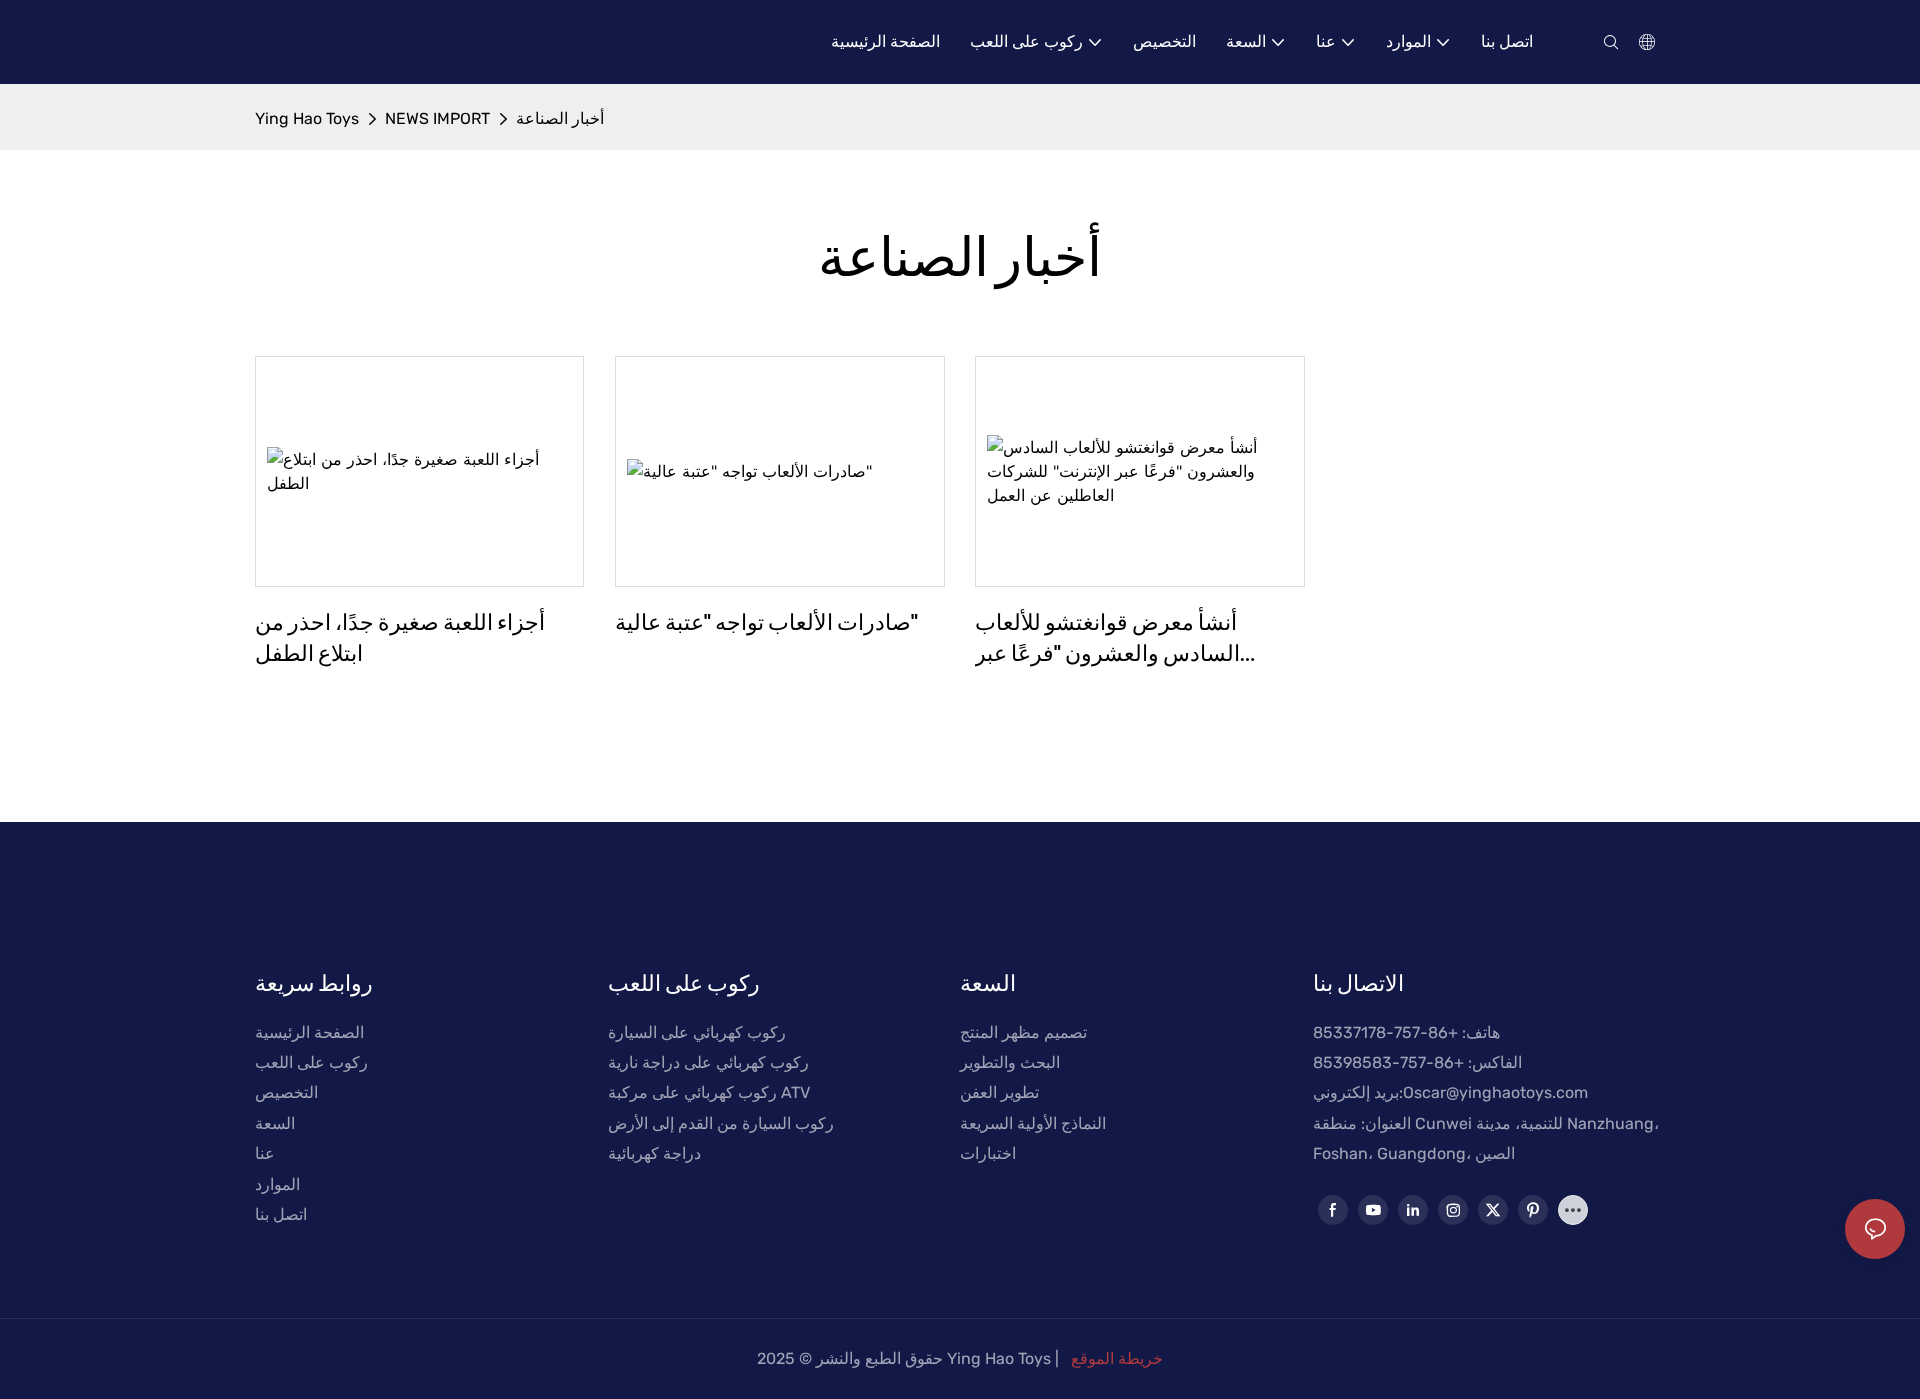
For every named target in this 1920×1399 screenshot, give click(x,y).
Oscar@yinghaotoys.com (1495, 1092)
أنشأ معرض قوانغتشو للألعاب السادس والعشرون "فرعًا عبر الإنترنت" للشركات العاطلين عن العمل (1117, 638)
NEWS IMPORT (437, 118)
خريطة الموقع (1117, 1358)
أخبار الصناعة (560, 118)
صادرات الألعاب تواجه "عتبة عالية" (766, 621)
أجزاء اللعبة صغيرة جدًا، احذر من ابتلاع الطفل (400, 636)
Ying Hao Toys (307, 118)
